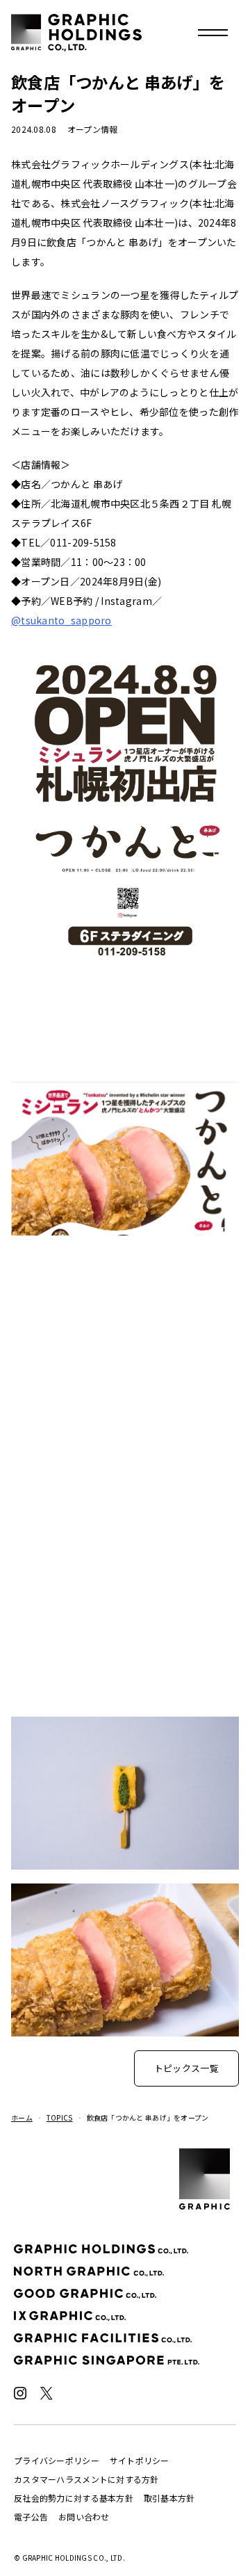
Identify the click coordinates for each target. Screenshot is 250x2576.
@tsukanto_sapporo (61, 620)
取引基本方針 (169, 2498)
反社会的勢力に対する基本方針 (74, 2498)
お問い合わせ (84, 2517)
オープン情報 (93, 129)
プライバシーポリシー (57, 2460)
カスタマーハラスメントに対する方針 (86, 2479)
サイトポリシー (140, 2460)
